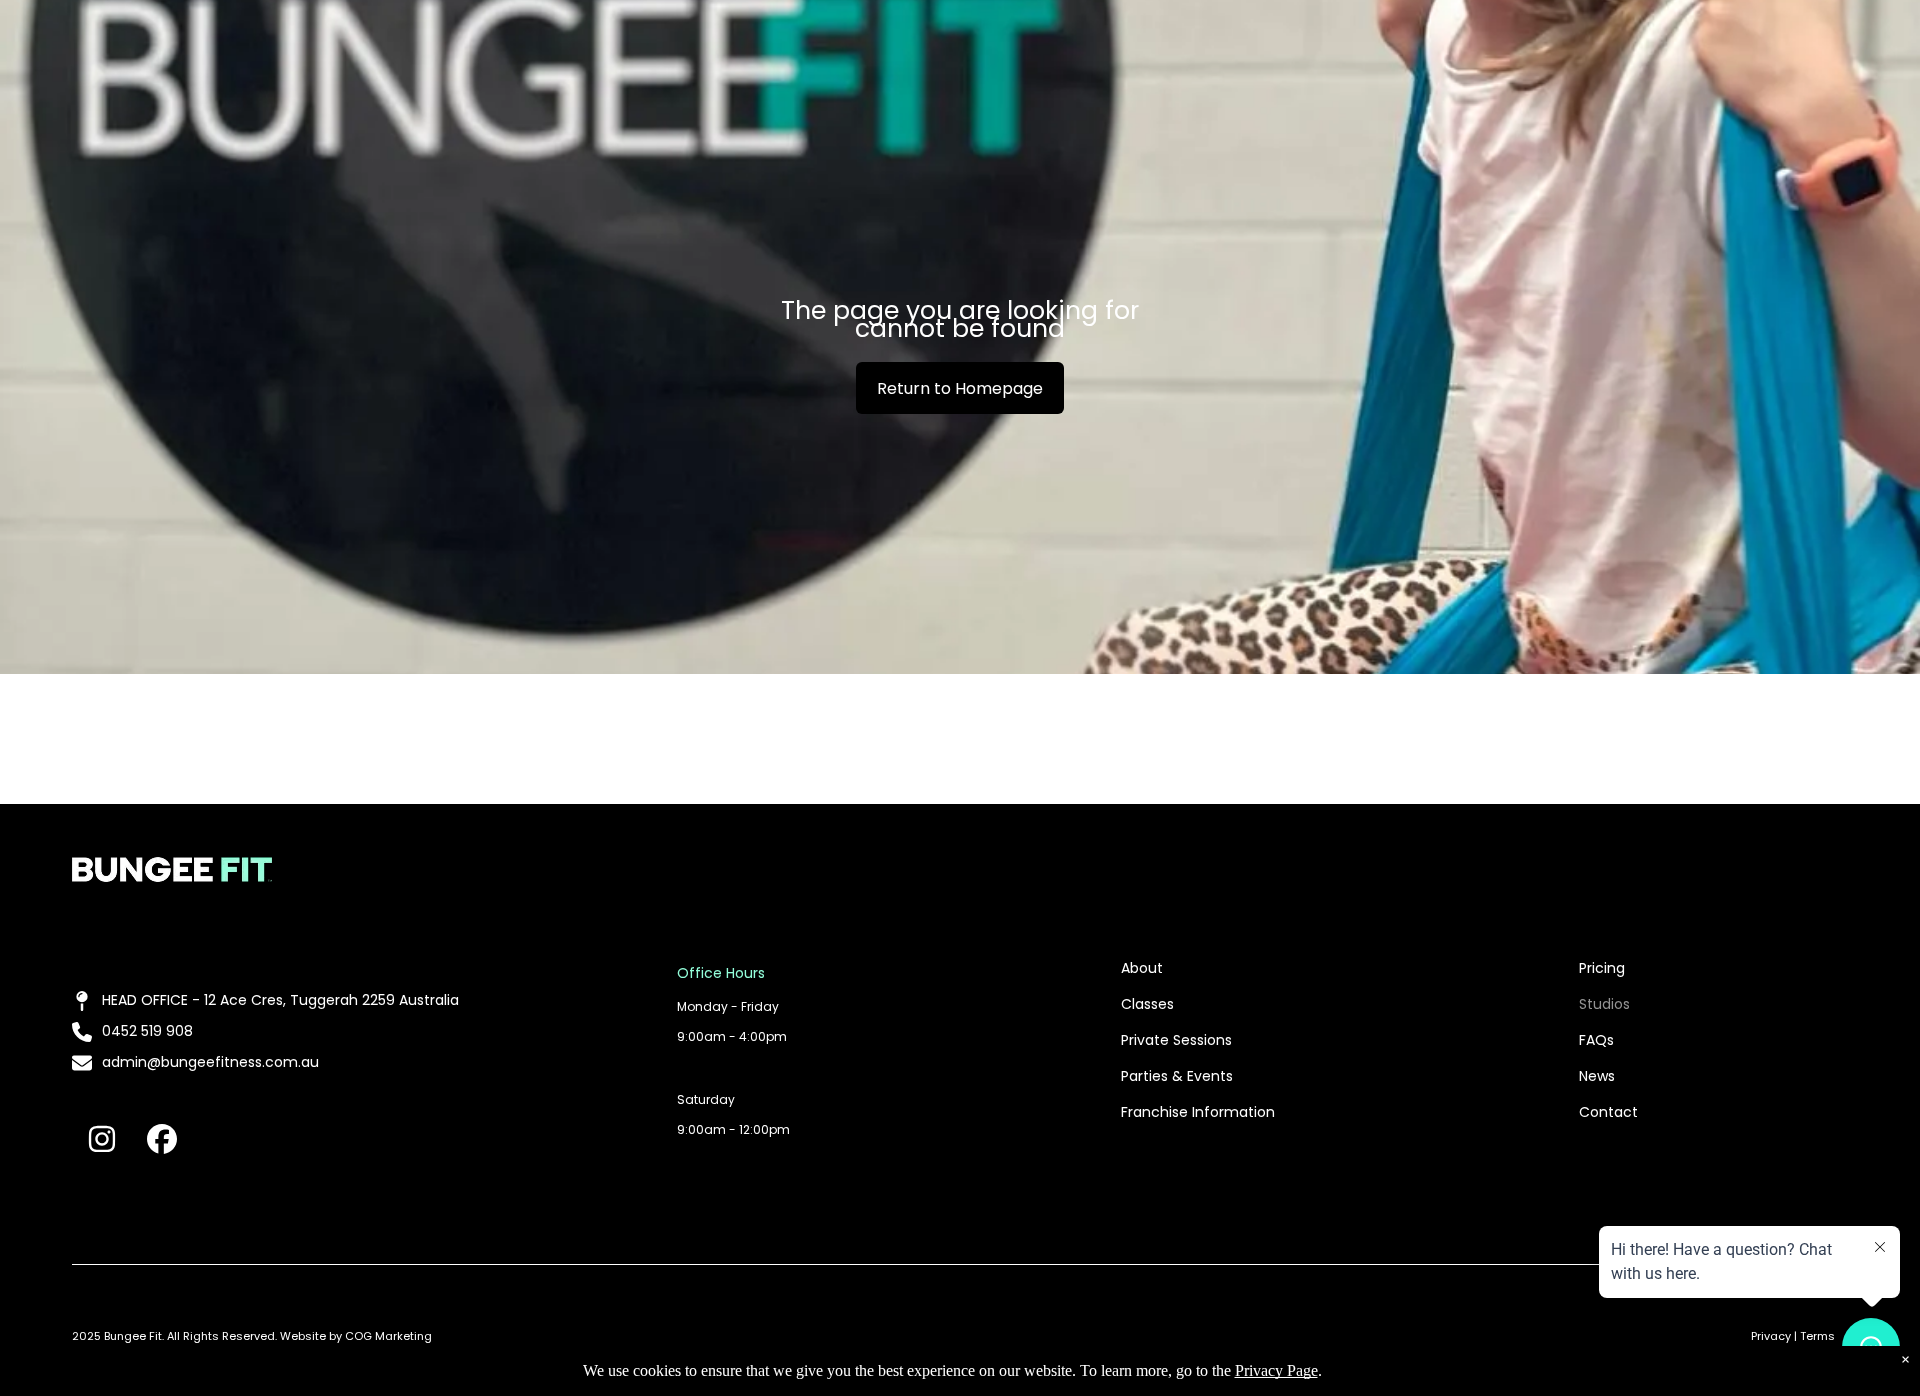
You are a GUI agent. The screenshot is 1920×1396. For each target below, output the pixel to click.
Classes (1147, 1004)
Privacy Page (1276, 1370)
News (1597, 1076)
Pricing (1602, 968)
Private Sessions (1176, 1040)
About (1142, 968)
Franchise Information (1198, 1112)
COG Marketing (388, 1336)
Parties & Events (1177, 1076)
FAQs (1596, 1040)
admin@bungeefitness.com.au (210, 1062)
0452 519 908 (147, 1031)
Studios (1604, 1004)
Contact (1608, 1112)
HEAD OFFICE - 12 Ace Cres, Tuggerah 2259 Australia (280, 1000)
